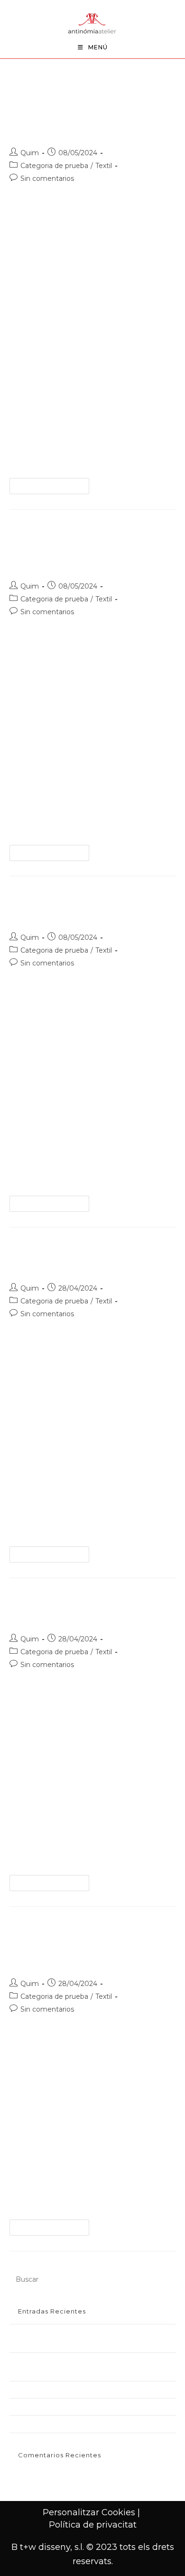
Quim (30, 153)
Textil (104, 166)
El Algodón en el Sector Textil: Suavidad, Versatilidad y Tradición (84, 1945)
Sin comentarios (47, 178)
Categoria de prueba (54, 166)
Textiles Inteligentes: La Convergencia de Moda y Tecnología (87, 548)
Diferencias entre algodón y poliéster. (68, 2424)
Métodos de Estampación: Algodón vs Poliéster (82, 2407)
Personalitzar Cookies (89, 2512)
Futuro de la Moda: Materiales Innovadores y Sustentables (88, 114)
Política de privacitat (93, 2525)
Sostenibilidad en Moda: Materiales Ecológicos (81, 2389)
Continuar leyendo (53, 488)
